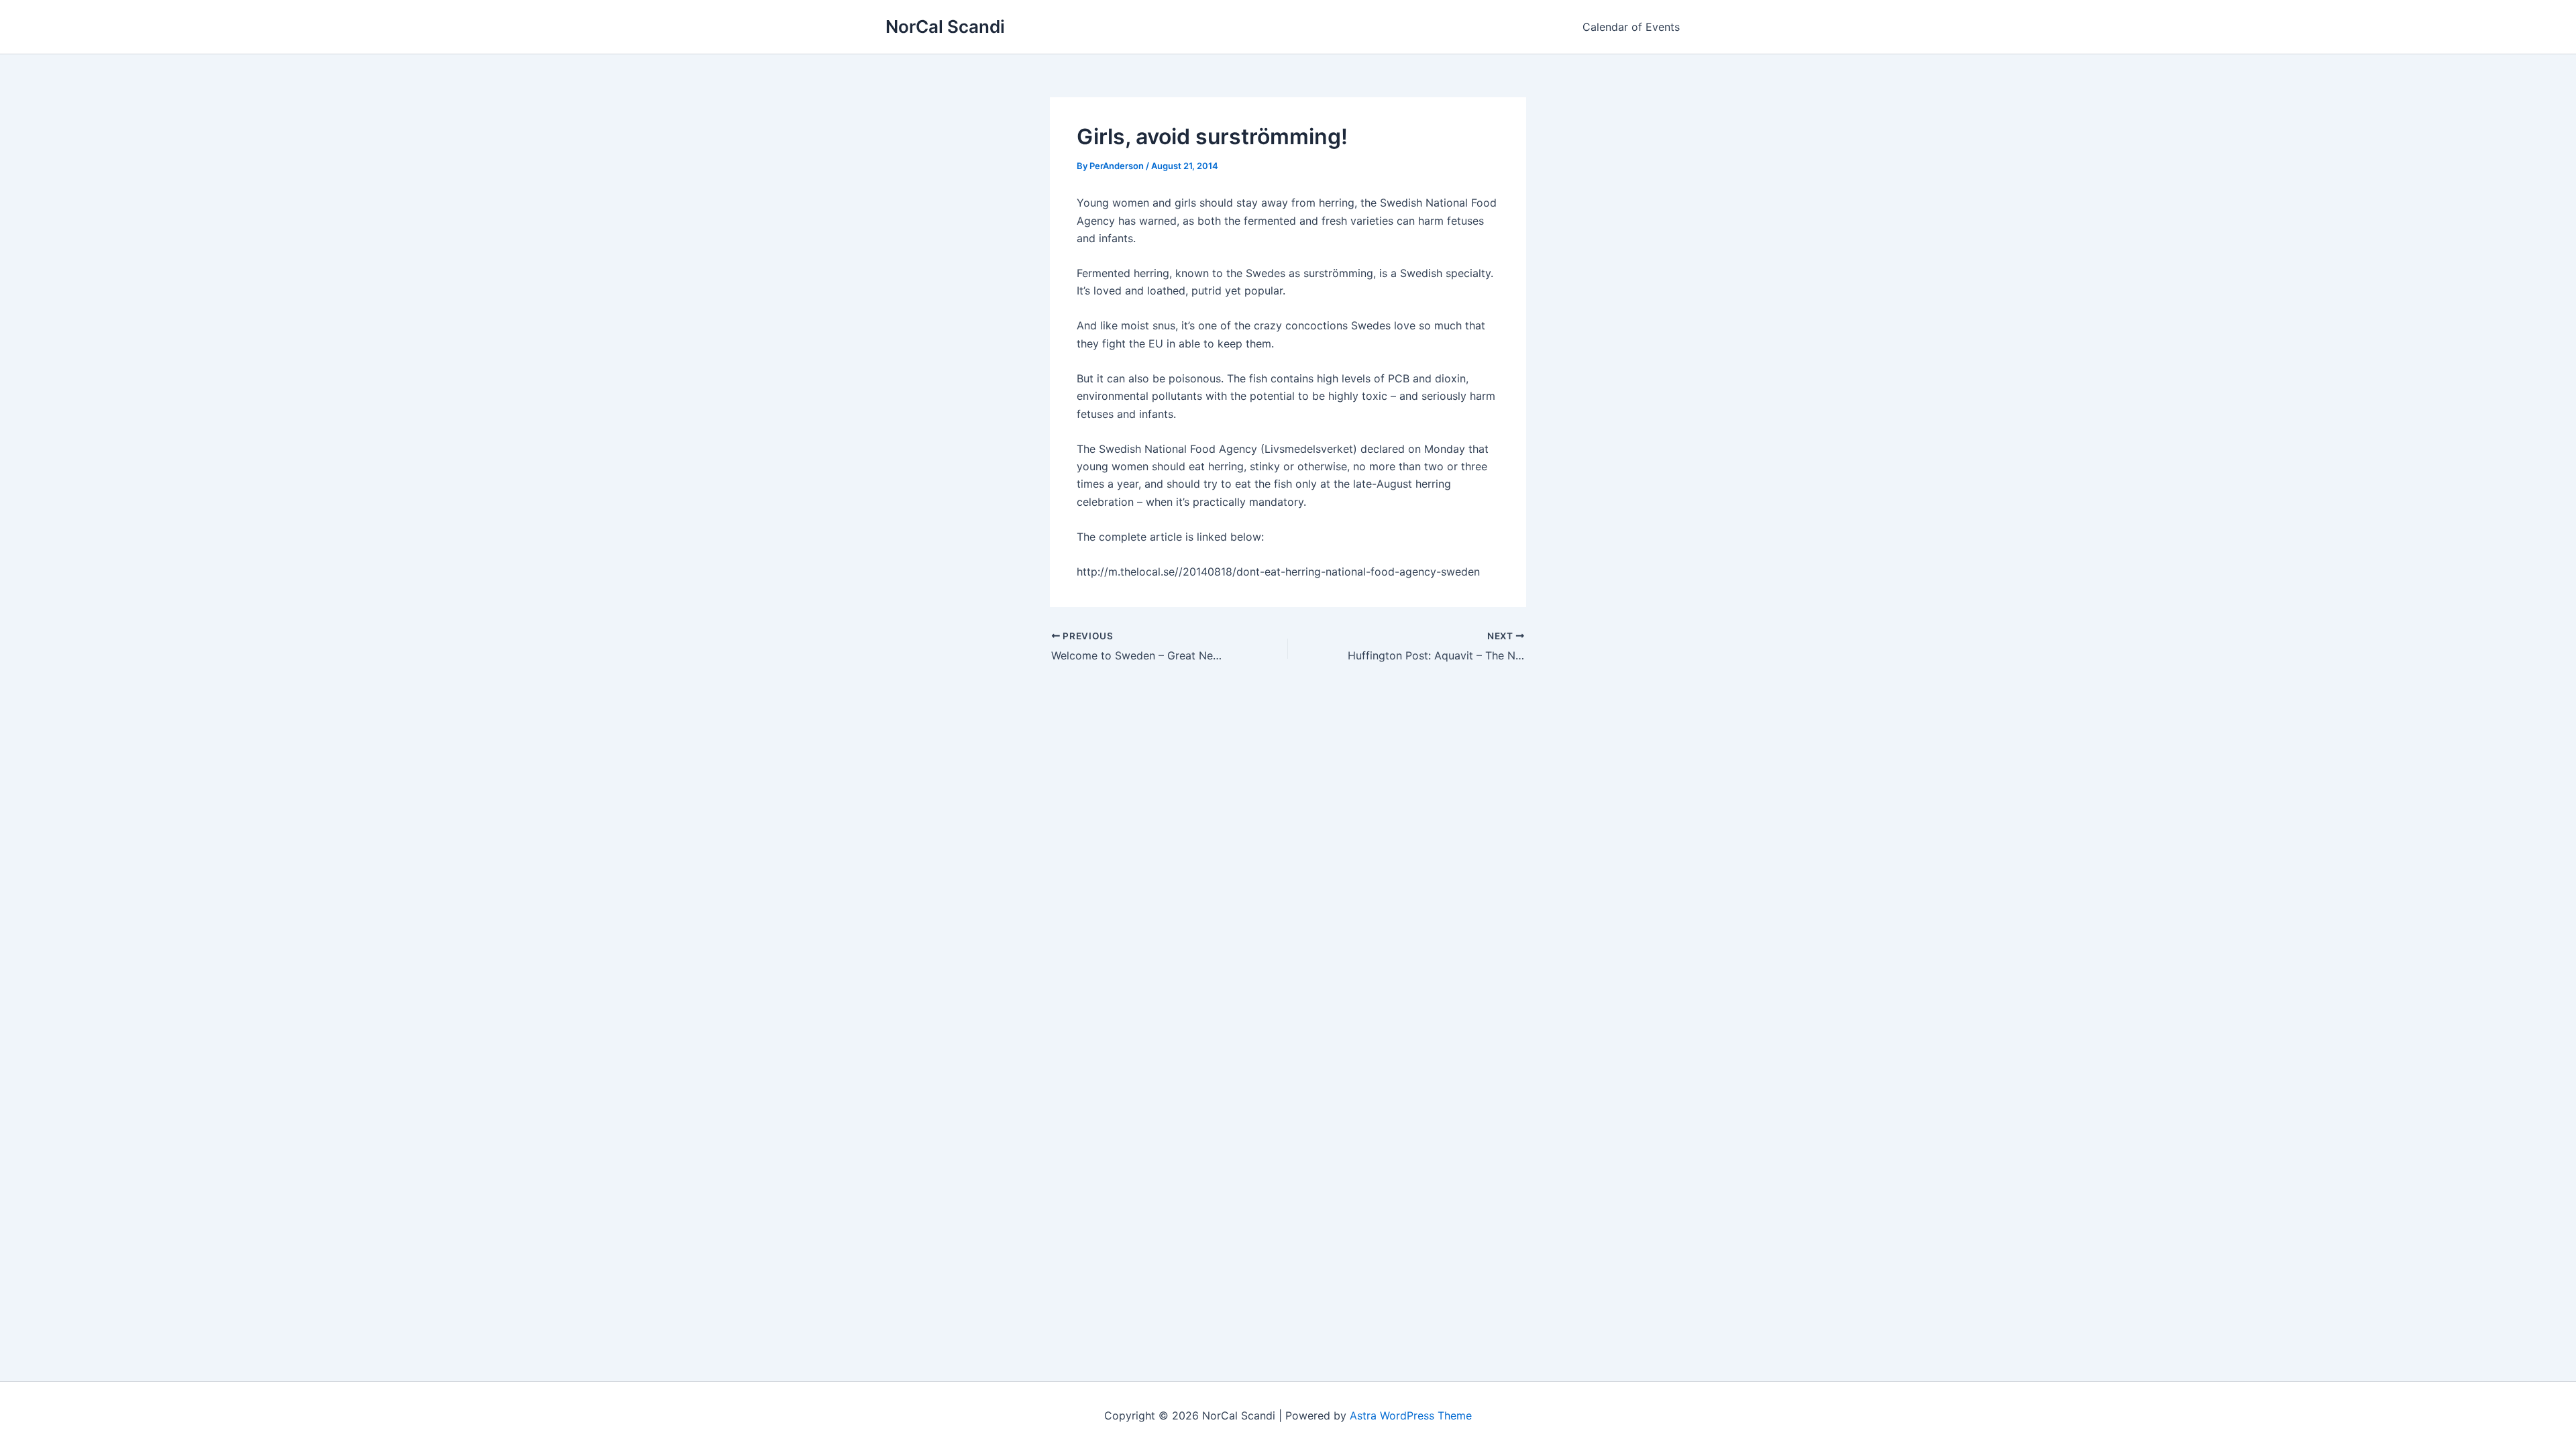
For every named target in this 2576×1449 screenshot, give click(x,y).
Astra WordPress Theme (1411, 1415)
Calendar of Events (1631, 27)
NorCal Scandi (945, 26)
